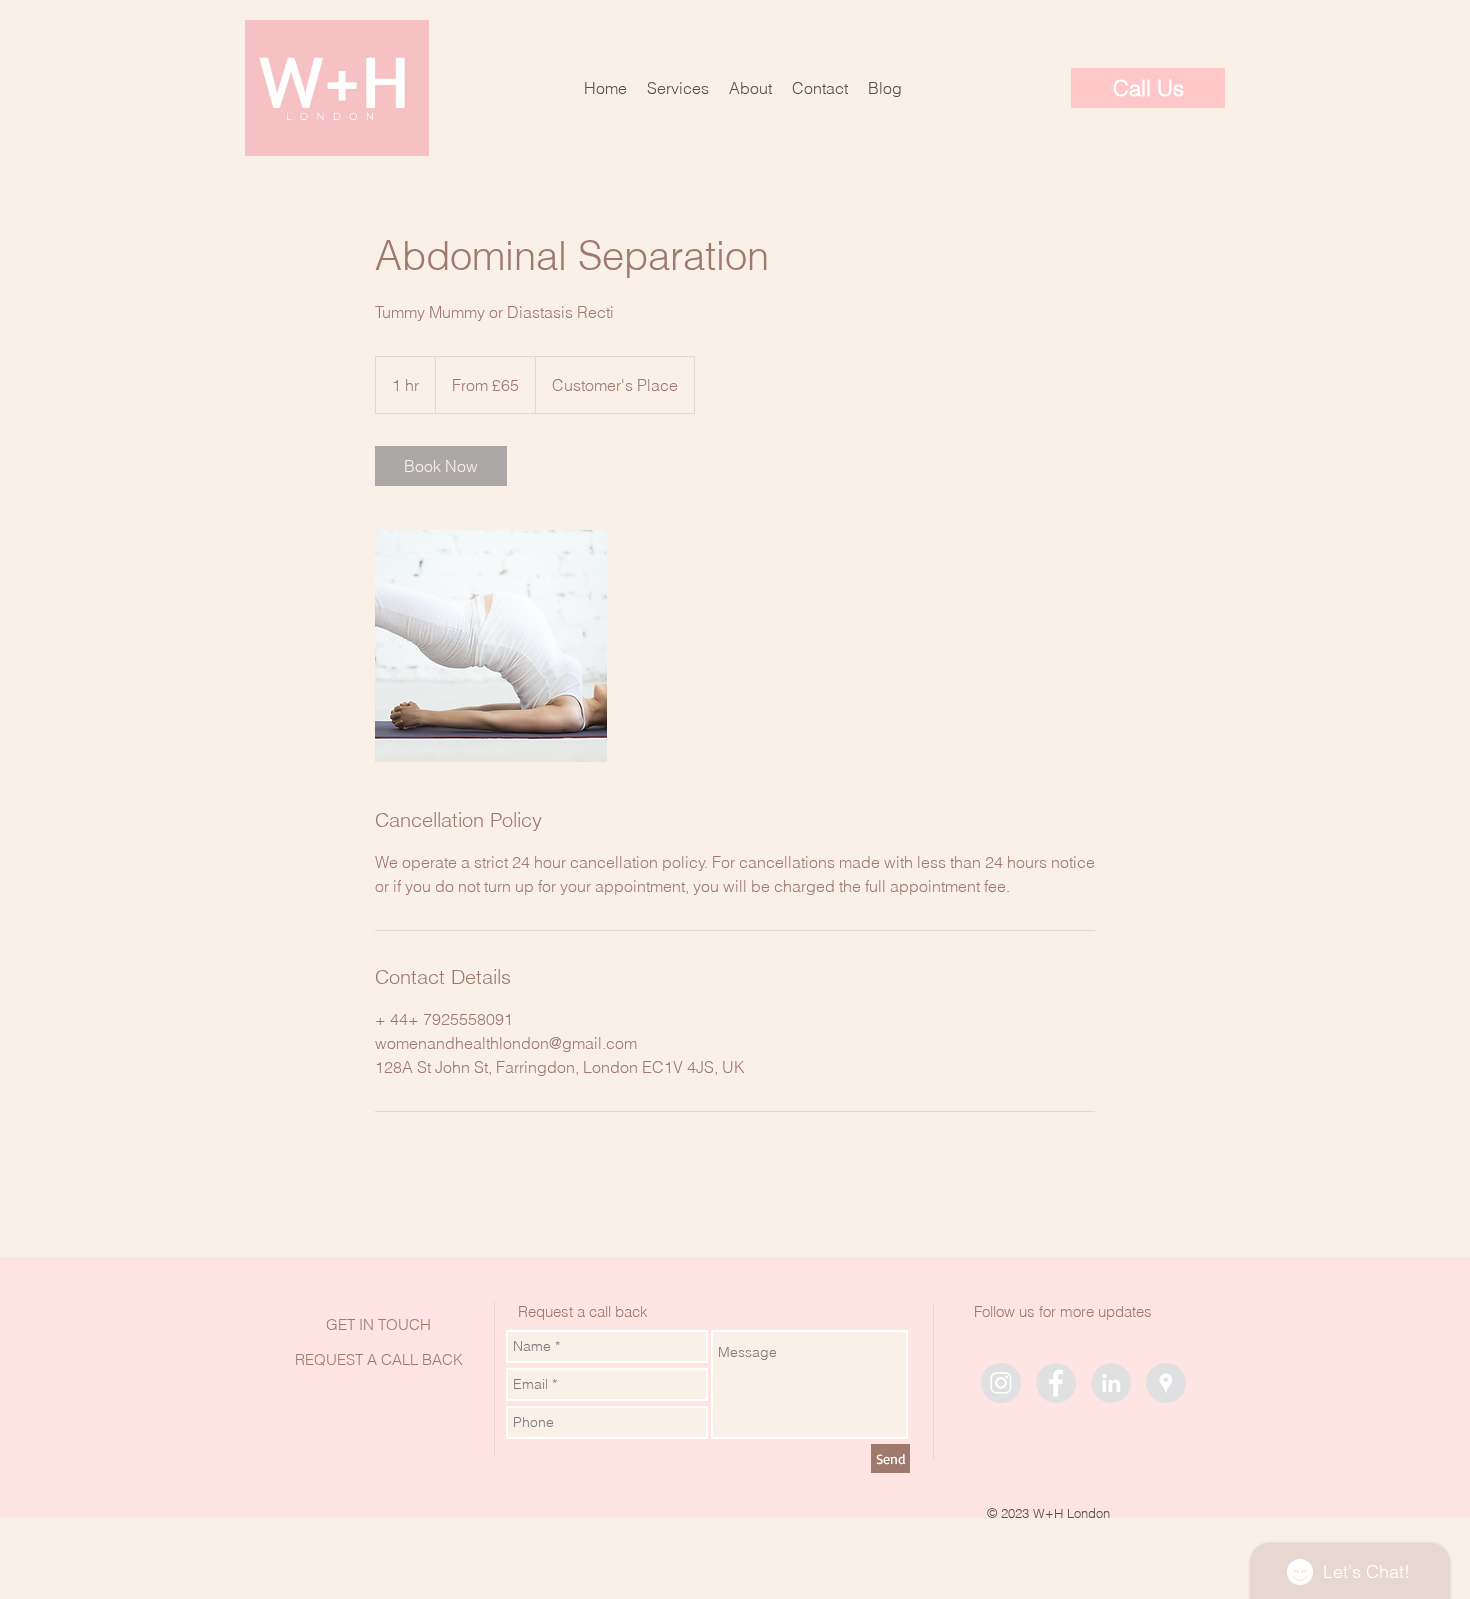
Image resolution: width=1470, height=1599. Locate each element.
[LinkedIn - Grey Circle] (1111, 1383)
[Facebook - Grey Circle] (1056, 1383)
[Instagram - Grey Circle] (1001, 1383)
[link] (441, 466)
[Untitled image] (491, 646)
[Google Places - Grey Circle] (1166, 1383)
